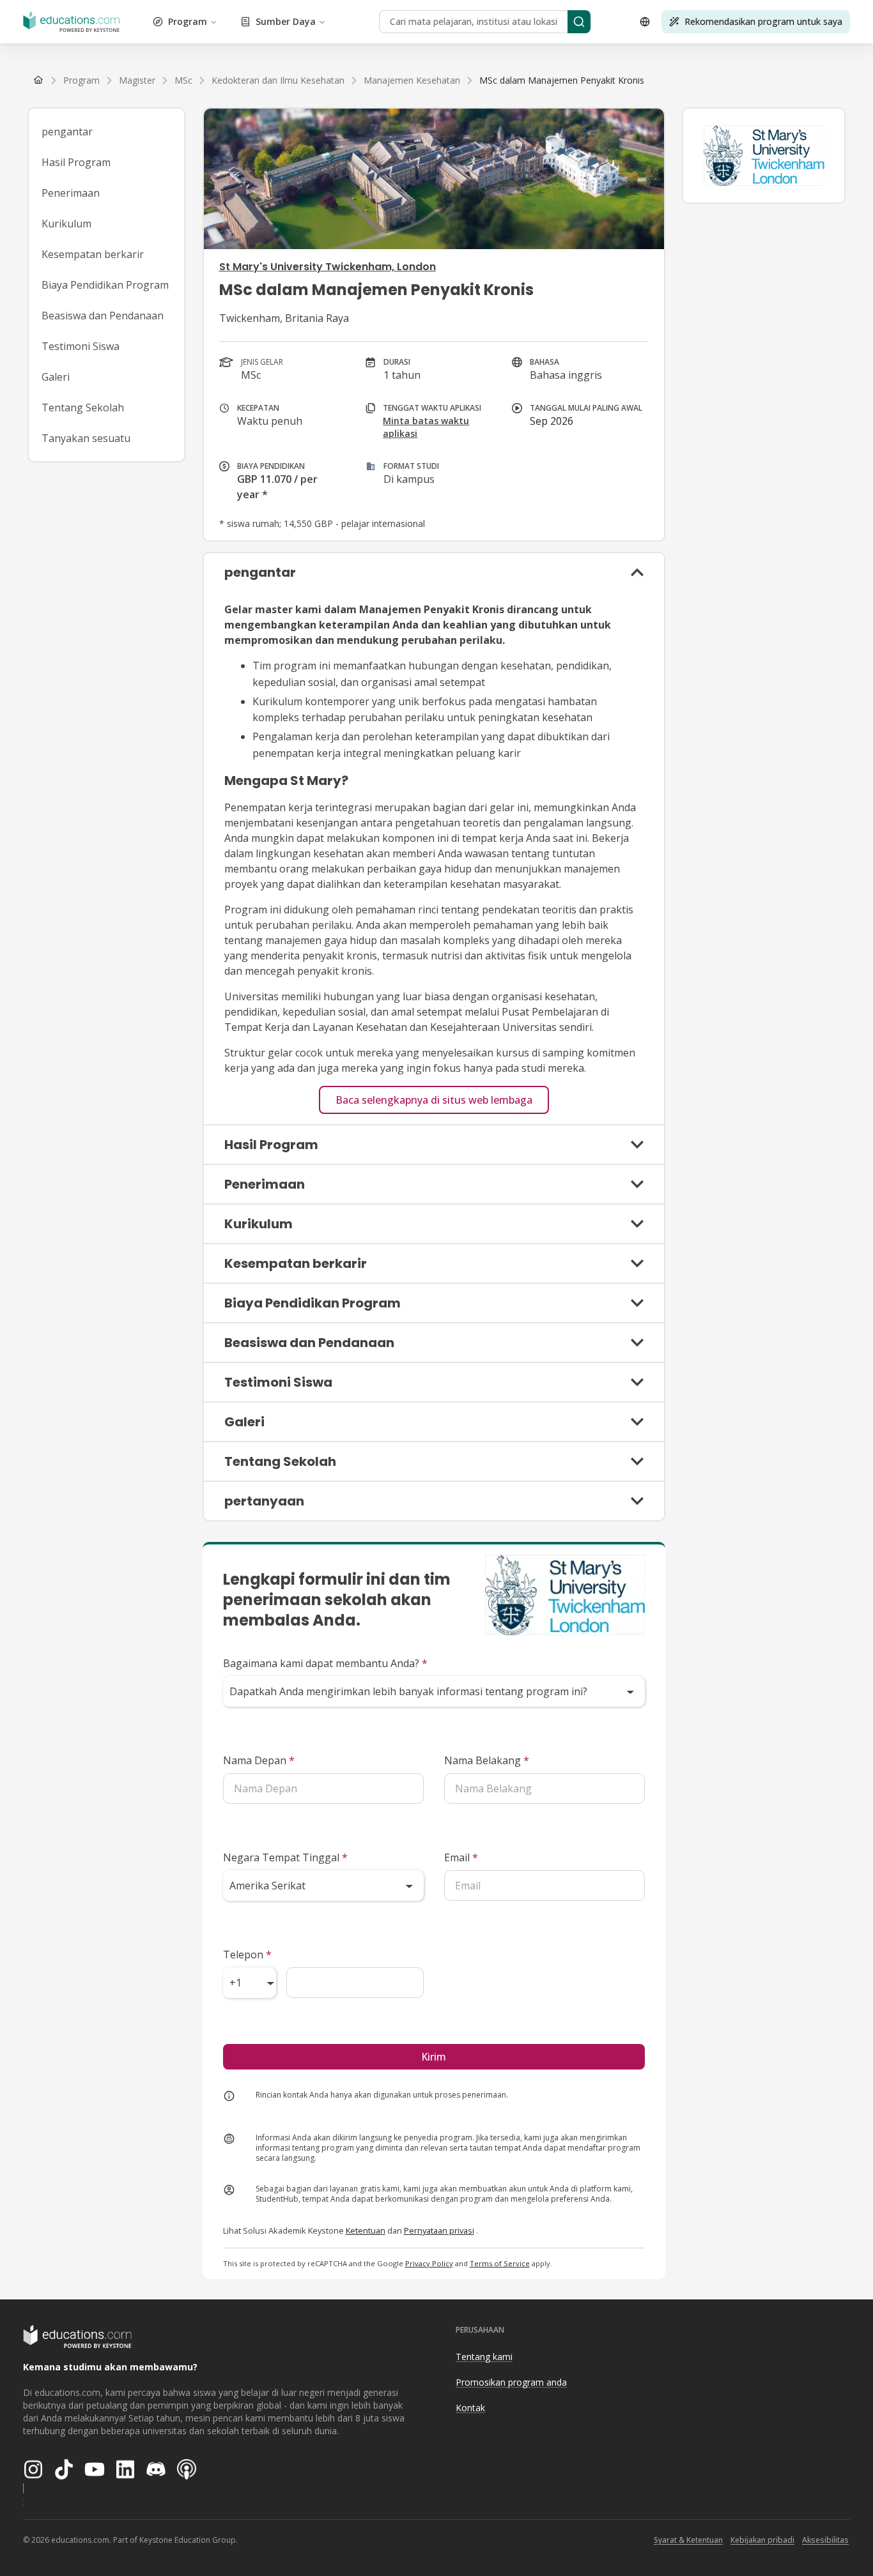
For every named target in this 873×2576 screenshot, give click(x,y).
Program (188, 21)
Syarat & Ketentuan (688, 2540)
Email (461, 1857)
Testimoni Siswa (81, 346)
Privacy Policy (429, 2263)
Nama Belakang (487, 1760)
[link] (562, 80)
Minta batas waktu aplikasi (426, 427)
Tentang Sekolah (83, 408)
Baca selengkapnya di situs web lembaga (434, 1100)
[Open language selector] (645, 22)
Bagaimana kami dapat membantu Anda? (325, 1663)
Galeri (56, 377)
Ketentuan (366, 2230)
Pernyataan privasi (439, 2230)
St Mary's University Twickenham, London (328, 267)
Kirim (434, 2057)
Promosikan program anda (511, 2382)
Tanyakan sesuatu (86, 438)
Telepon (247, 1955)
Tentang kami (484, 2357)
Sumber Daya (286, 21)
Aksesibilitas (825, 2540)
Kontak (470, 2408)
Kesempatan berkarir (93, 254)
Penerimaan (71, 193)
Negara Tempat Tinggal (285, 1857)
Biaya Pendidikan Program (105, 285)
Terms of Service (500, 2263)
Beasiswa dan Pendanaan (103, 316)
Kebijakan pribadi (762, 2540)
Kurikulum (66, 224)
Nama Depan (259, 1760)
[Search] (579, 22)
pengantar (67, 132)
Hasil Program (76, 162)
